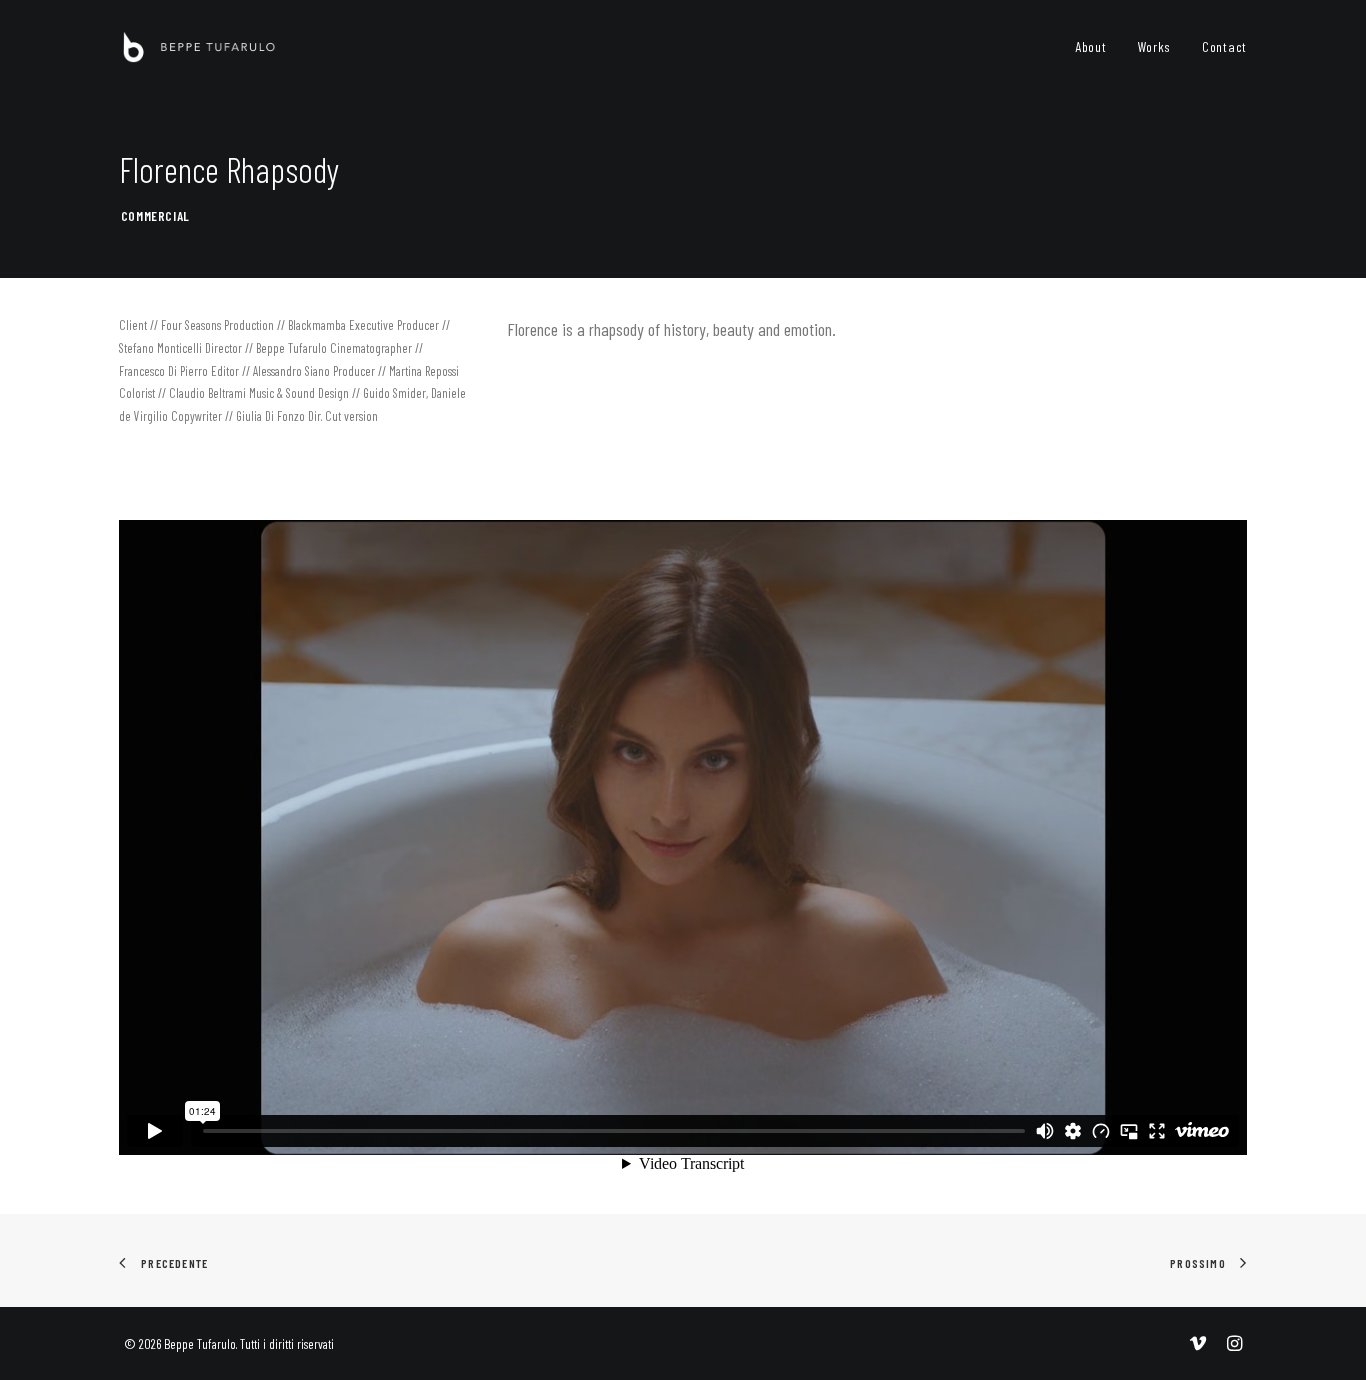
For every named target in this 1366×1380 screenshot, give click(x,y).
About (1091, 46)
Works (1155, 46)
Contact (1224, 46)
